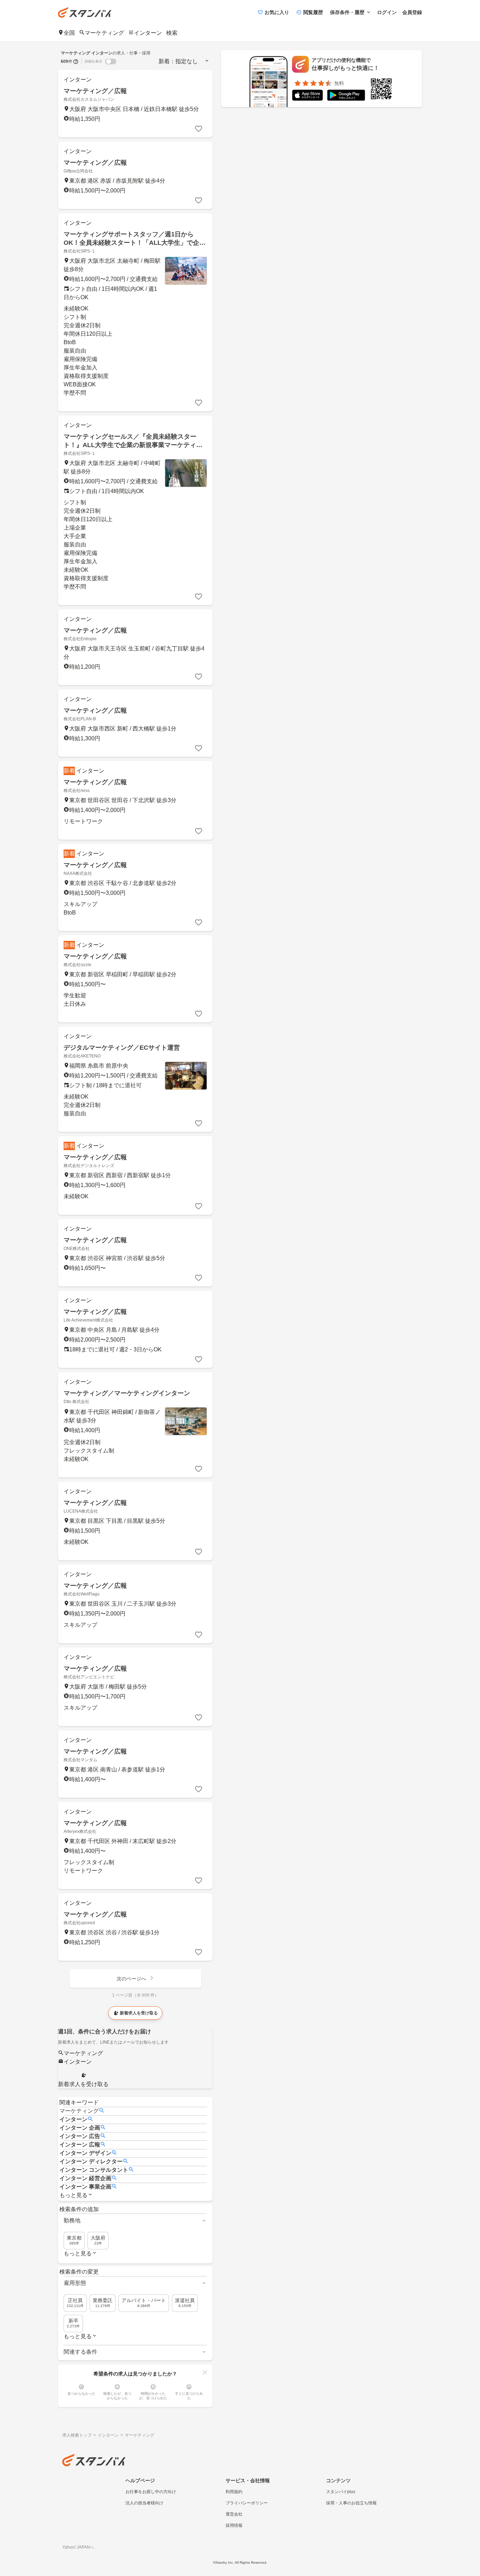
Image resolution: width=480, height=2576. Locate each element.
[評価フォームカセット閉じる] (205, 2372)
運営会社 (234, 2514)
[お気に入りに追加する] (199, 129)
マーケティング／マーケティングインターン (127, 1393)
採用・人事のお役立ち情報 (351, 2503)
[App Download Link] (307, 96)
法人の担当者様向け (144, 2503)
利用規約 (234, 2492)
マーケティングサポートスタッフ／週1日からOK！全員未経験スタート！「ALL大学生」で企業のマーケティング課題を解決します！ (135, 243)
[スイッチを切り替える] (111, 61)
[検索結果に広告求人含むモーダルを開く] (76, 61)
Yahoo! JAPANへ (78, 2547)
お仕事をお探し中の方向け (151, 2492)
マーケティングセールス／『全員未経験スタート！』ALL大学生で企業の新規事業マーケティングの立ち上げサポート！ (133, 445)
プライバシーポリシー (247, 2503)
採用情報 (234, 2525)
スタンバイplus (341, 2492)
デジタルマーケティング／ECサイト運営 (122, 1048)
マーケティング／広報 (95, 91)
